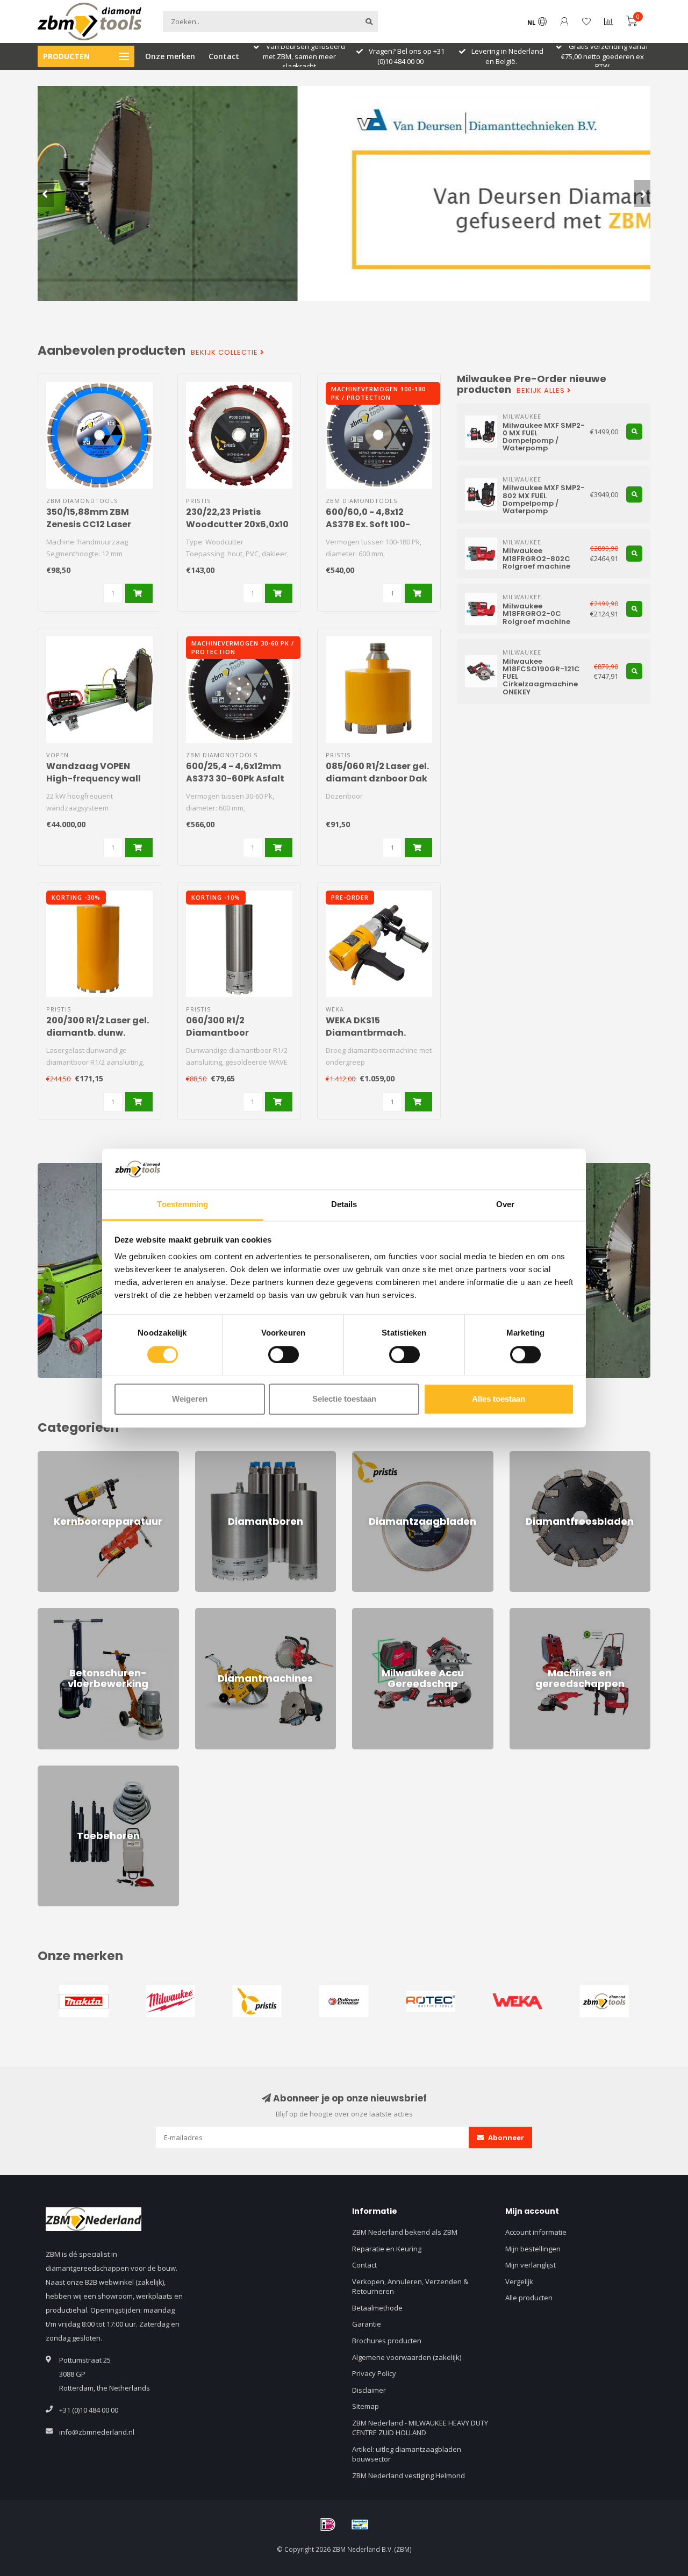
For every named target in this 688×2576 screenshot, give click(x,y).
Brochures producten (387, 2341)
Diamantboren (219, 1456)
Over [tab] (505, 1205)
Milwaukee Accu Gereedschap (402, 1613)
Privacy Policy (374, 2373)
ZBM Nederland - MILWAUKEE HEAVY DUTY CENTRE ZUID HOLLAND (420, 2428)
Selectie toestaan (344, 1399)
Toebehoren (58, 1770)
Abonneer (505, 2137)
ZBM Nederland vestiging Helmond (408, 2475)
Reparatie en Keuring (387, 2249)
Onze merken (170, 56)
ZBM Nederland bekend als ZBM (405, 2232)
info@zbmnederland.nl (97, 2432)
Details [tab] (344, 1205)
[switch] (284, 1354)
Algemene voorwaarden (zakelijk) (407, 2357)
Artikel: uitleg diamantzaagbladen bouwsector (407, 2454)
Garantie (367, 2324)
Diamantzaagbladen (385, 1456)
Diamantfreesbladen (544, 1456)
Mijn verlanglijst (531, 2265)
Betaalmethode (377, 2308)
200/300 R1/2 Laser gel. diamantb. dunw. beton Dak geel (98, 1033)
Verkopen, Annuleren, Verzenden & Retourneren (410, 2287)
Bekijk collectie (225, 353)
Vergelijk (519, 2281)
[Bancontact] (360, 2524)
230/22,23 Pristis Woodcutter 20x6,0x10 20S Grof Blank (237, 524)
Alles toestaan (499, 1399)
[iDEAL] (328, 2524)
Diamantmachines (225, 1613)
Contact (224, 56)
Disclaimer (369, 2390)
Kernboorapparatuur (72, 1456)
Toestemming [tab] (182, 1205)
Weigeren (190, 1399)
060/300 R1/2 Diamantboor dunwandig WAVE (227, 1033)
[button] (46, 193)
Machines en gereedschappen (560, 1613)
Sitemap (365, 2406)
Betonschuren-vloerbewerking (87, 1613)
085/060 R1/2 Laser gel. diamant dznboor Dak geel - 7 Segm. (377, 778)
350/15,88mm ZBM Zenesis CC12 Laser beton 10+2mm (89, 524)
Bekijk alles (542, 391)
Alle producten (529, 2298)
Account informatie (536, 2232)
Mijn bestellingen (533, 2249)
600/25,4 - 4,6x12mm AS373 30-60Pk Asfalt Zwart (235, 778)
